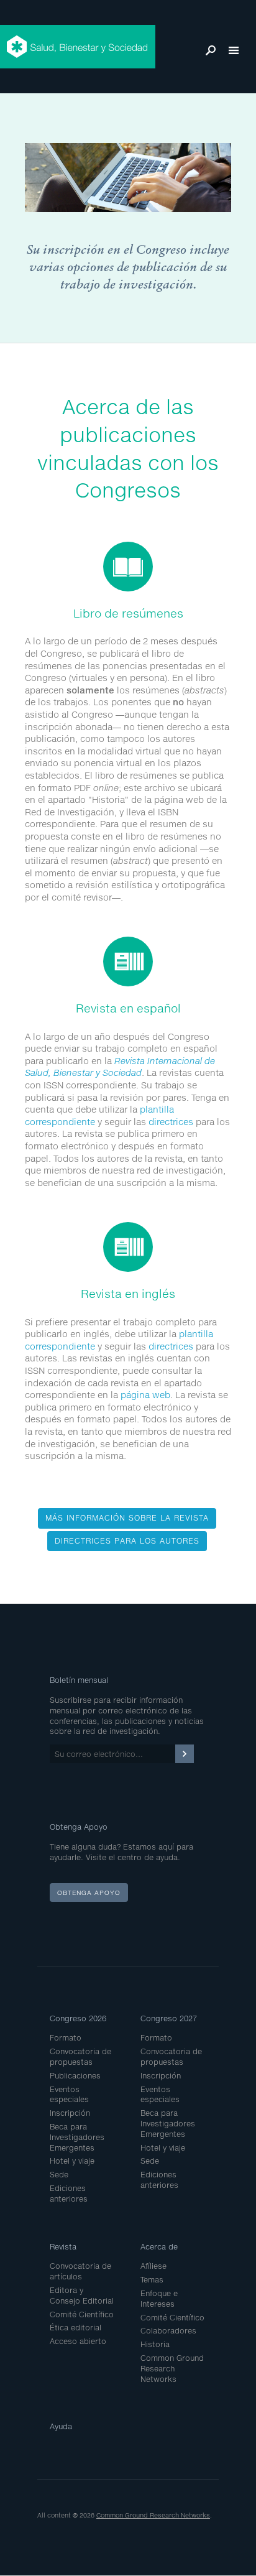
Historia (155, 2344)
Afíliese (153, 2266)
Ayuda (61, 2426)
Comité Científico (82, 2314)
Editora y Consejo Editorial (82, 2296)
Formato (66, 2038)
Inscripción (70, 2113)
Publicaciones (75, 2076)
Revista (63, 2247)
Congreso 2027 (169, 2018)
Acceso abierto (78, 2341)
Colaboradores (168, 2331)
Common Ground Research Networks (172, 2369)
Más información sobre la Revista (127, 1518)
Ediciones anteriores (69, 2194)
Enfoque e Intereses (159, 2299)
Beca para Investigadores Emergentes (77, 2137)
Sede (59, 2175)
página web (145, 1395)
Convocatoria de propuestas (80, 2057)
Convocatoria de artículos (80, 2271)
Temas (152, 2280)
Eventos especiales (69, 2095)
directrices (171, 1122)
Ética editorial (75, 2328)
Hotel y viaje (72, 2161)
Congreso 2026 (78, 2018)
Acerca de (159, 2247)
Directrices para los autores (127, 1541)
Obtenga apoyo (89, 1893)
